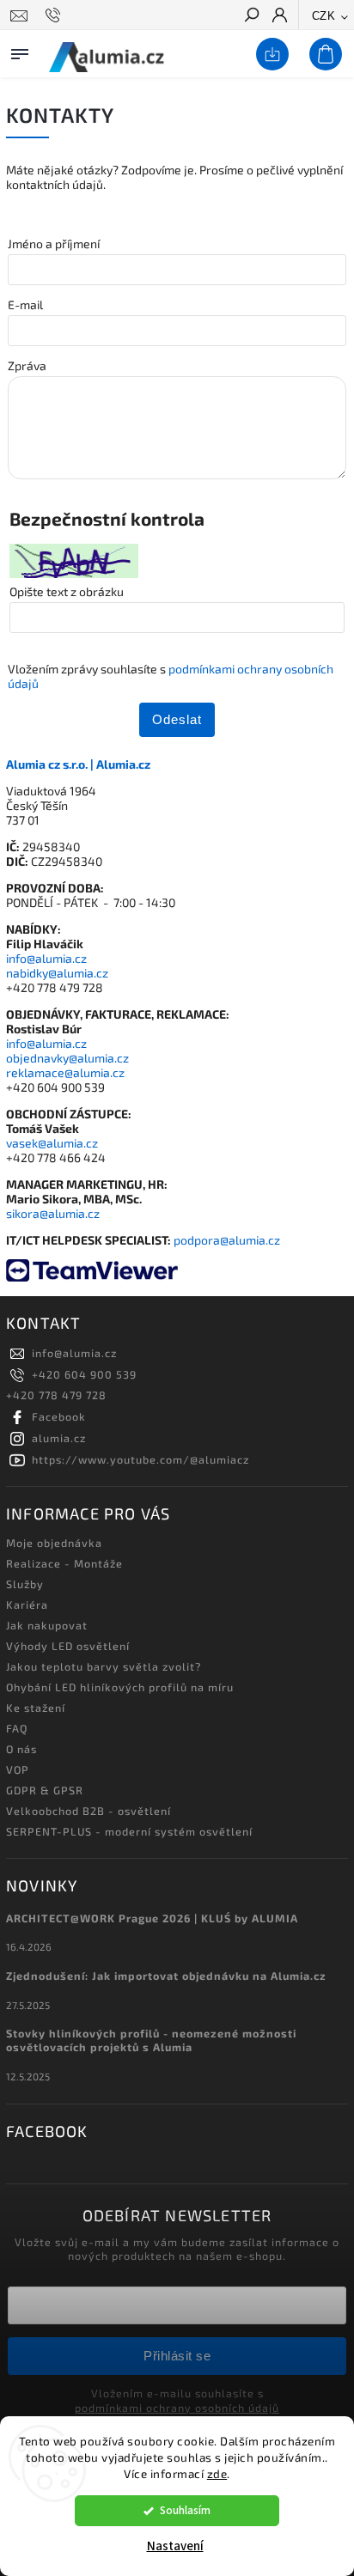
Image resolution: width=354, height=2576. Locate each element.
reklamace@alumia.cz (65, 1072)
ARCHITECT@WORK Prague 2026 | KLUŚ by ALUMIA (152, 1918)
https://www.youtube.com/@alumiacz (140, 1459)
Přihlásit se (177, 2356)
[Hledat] (251, 16)
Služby (25, 1584)
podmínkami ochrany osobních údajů (177, 2408)
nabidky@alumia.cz (57, 973)
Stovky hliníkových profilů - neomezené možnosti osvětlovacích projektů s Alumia (151, 2040)
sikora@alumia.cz (53, 1213)
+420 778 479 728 (56, 1395)
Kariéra (27, 1605)
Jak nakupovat (47, 1625)
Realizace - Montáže (64, 1563)
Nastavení (175, 2546)
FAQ (17, 1728)
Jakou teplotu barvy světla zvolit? (104, 1666)
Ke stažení (36, 1708)
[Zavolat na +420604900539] (55, 15)
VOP (18, 1769)
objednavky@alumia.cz (67, 1058)
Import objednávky (269, 55)
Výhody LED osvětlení (68, 1646)
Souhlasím (185, 2510)
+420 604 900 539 (84, 1374)
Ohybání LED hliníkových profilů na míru (120, 1687)
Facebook (59, 1416)
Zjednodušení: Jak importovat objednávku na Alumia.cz (166, 1976)
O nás (21, 1749)
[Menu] (20, 51)
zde (217, 2474)
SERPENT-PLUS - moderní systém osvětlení (129, 1831)
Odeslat (177, 719)
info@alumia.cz (46, 958)
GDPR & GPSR (45, 1790)
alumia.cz (59, 1438)
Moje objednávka (54, 1543)
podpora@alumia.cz (227, 1240)
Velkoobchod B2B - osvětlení (88, 1811)
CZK (324, 16)
